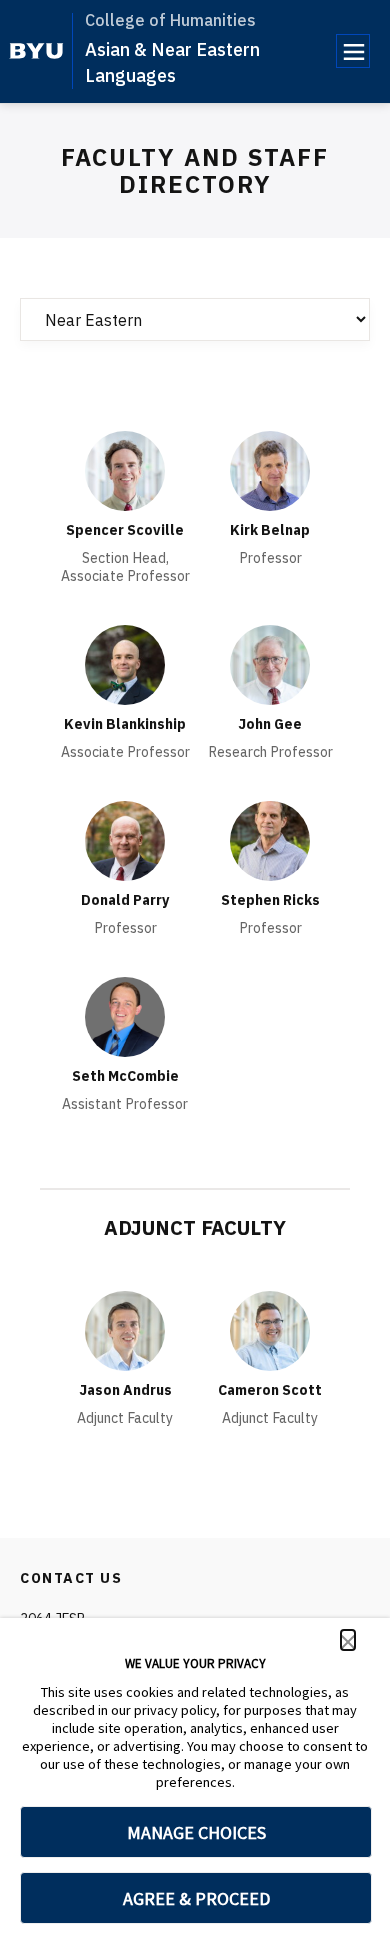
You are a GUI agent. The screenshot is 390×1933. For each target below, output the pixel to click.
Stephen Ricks (270, 900)
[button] (348, 1640)
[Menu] (353, 51)
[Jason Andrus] (125, 1331)
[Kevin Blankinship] (125, 665)
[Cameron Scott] (270, 1331)
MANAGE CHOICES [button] (196, 1832)
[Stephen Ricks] (270, 841)
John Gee (270, 724)
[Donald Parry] (125, 841)
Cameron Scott (270, 1390)
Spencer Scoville (125, 530)
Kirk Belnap (270, 530)
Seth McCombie (125, 1076)
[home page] (36, 51)
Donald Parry (125, 900)
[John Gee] (270, 665)
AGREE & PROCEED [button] (196, 1898)
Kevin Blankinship (125, 724)
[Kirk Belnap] (270, 471)
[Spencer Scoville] (125, 471)
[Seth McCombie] (125, 1017)
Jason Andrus (125, 1390)
